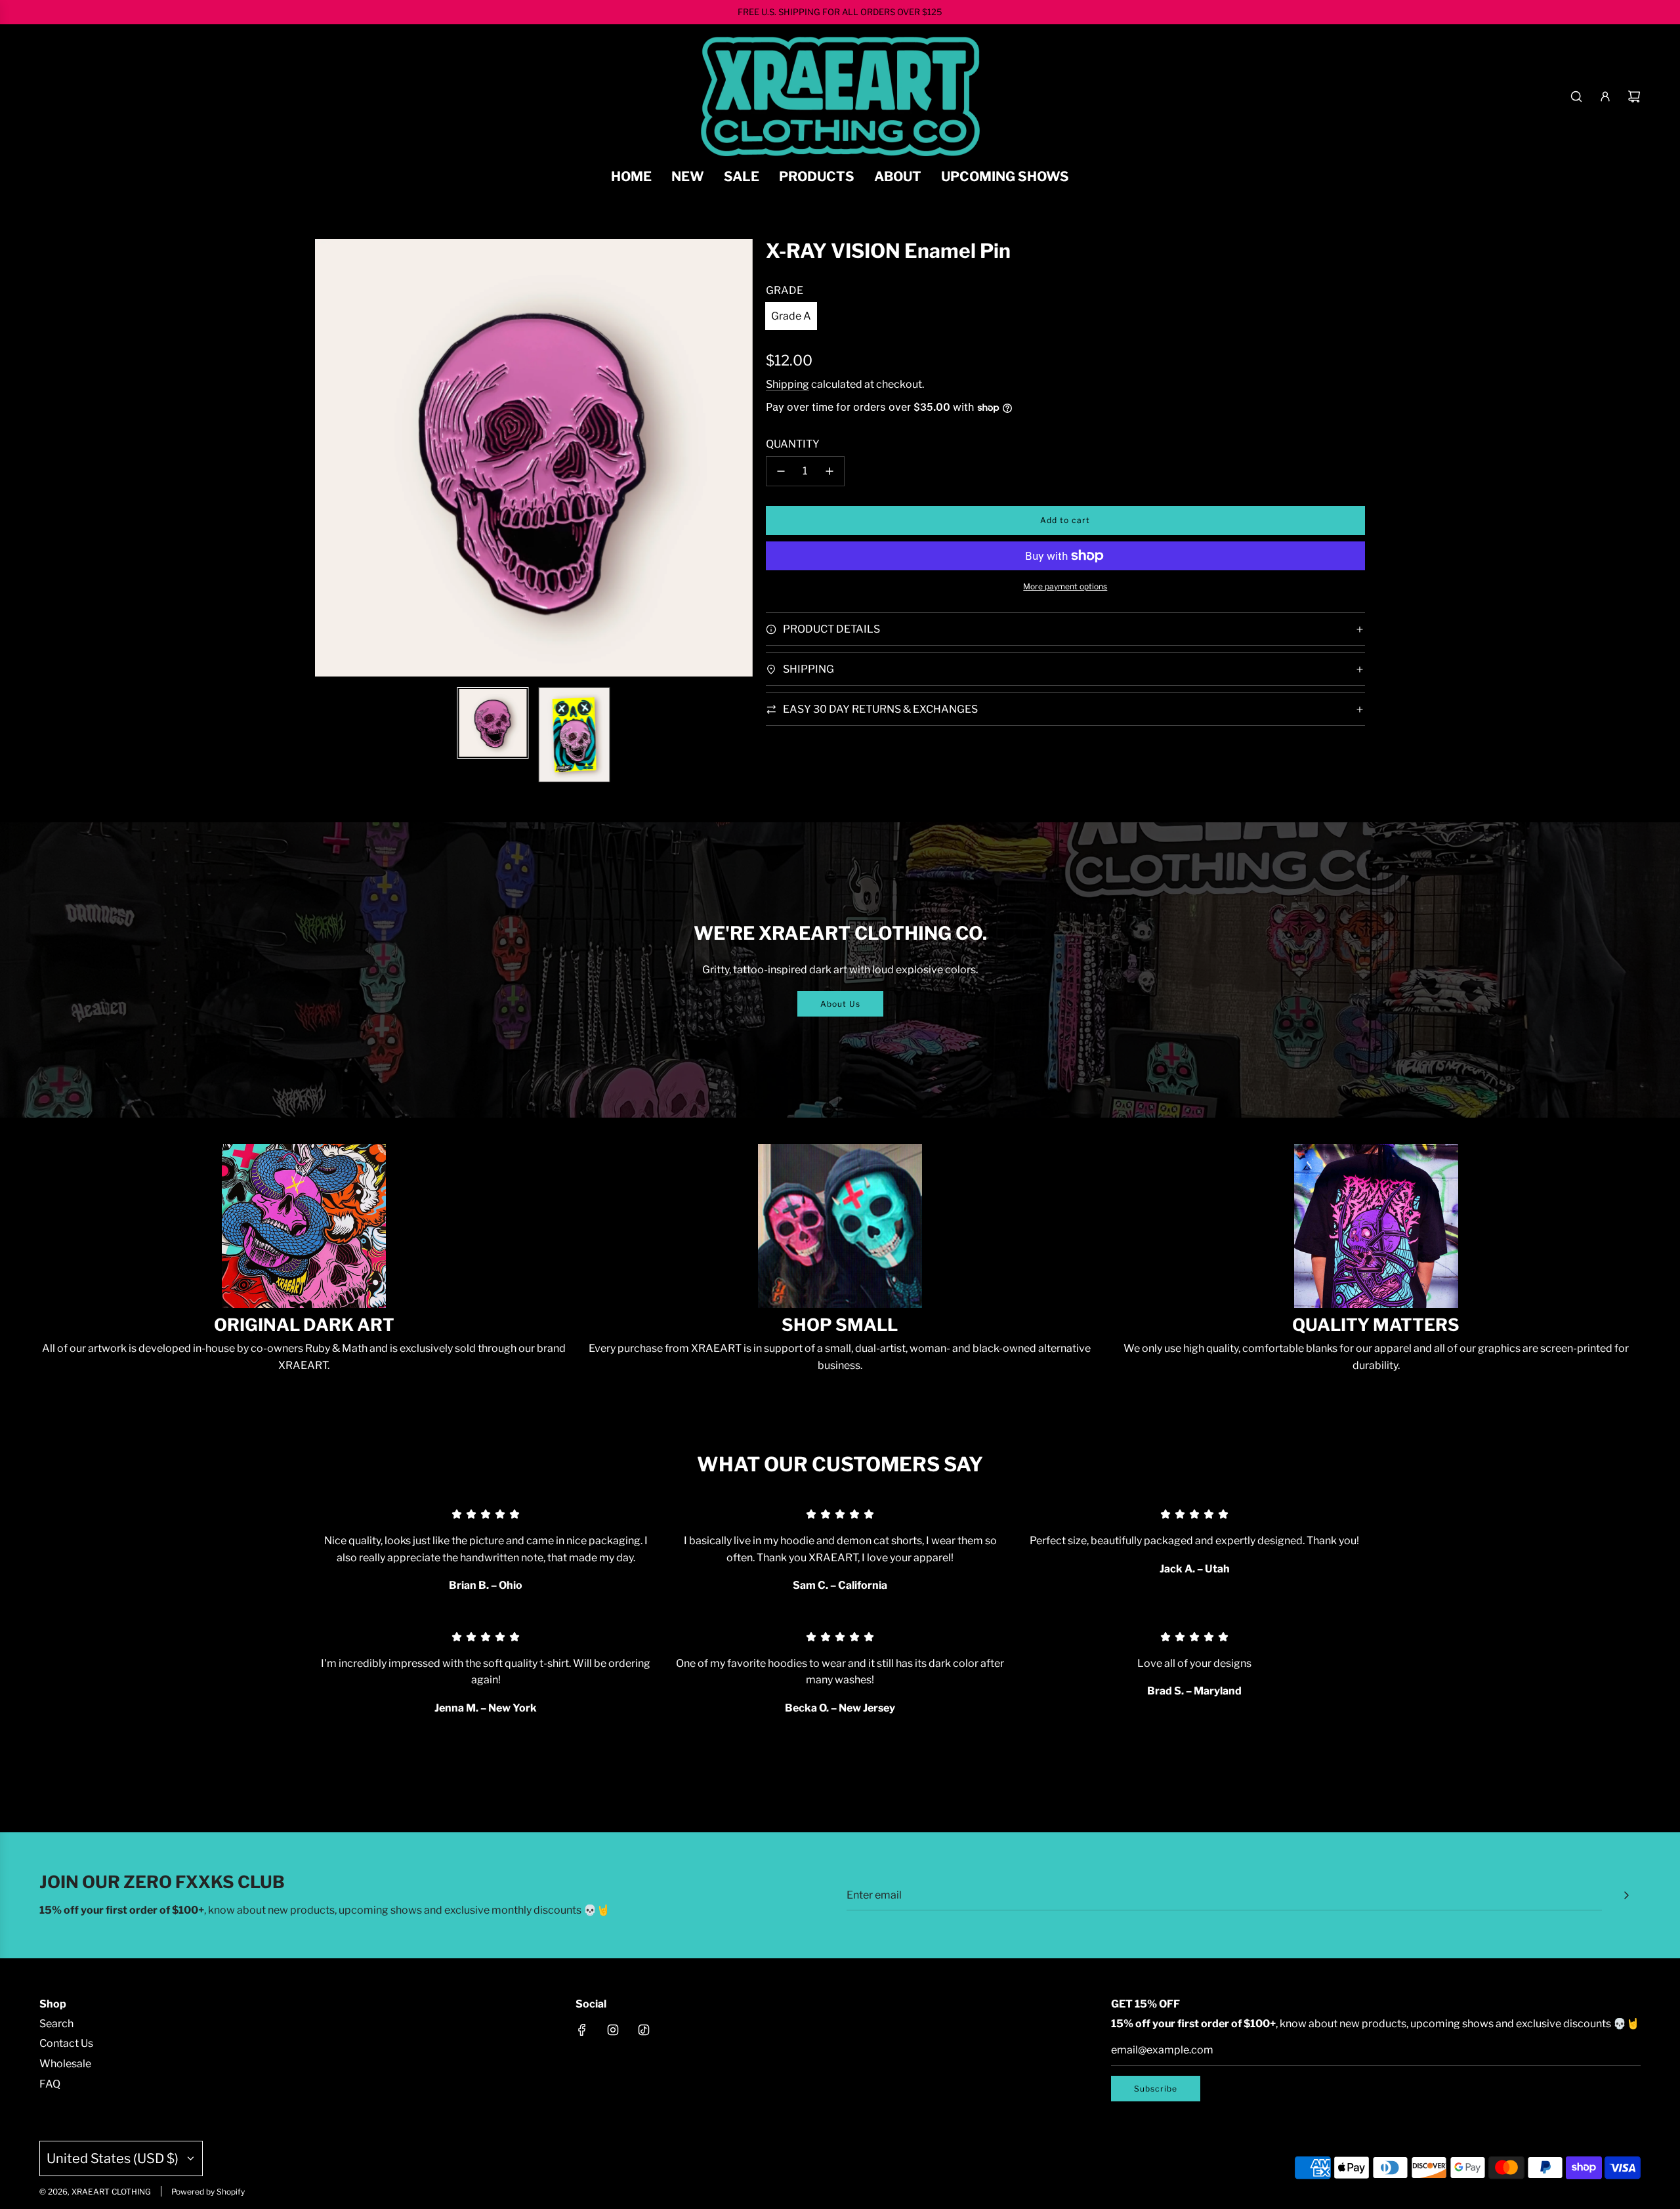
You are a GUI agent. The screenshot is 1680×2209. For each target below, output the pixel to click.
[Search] (1576, 96)
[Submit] (1626, 1895)
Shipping (787, 384)
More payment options (1065, 586)
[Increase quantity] (829, 471)
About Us (840, 1004)
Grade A (791, 316)
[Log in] (1605, 96)
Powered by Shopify (208, 2192)
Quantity (793, 444)
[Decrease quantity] (781, 471)
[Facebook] (582, 2030)
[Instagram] (613, 2030)
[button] (332, 458)
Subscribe (1156, 2089)
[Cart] (1634, 96)
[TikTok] (644, 2030)
